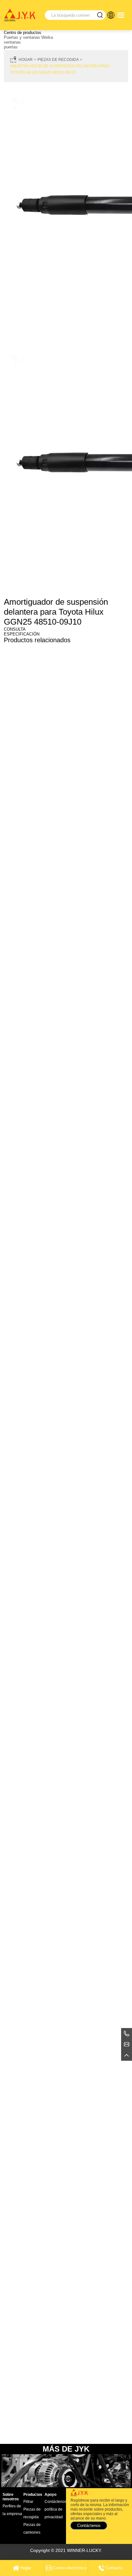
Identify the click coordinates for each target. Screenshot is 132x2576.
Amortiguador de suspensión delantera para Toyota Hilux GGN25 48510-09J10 (60, 69)
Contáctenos (56, 2502)
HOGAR (26, 60)
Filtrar (28, 2502)
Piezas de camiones (32, 2529)
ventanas (12, 42)
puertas (11, 47)
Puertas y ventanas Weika (28, 37)
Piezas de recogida (58, 60)
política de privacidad (54, 2513)
